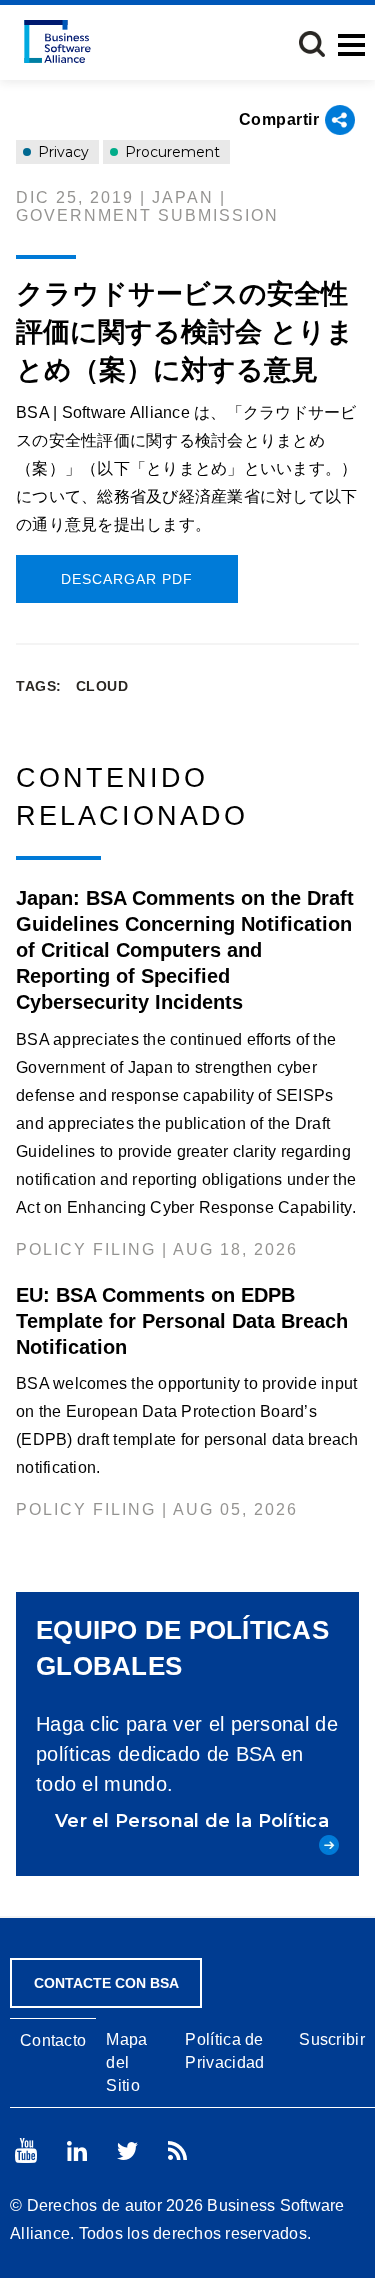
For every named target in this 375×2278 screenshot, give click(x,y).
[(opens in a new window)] (26, 2150)
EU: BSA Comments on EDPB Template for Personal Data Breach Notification (182, 1321)
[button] (312, 44)
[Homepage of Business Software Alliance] (57, 41)
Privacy (61, 152)
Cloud (102, 686)
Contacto (53, 2040)
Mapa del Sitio (126, 2062)
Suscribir (332, 2039)
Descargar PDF (127, 579)
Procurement (170, 152)
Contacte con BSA (106, 1983)
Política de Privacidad (224, 2051)
